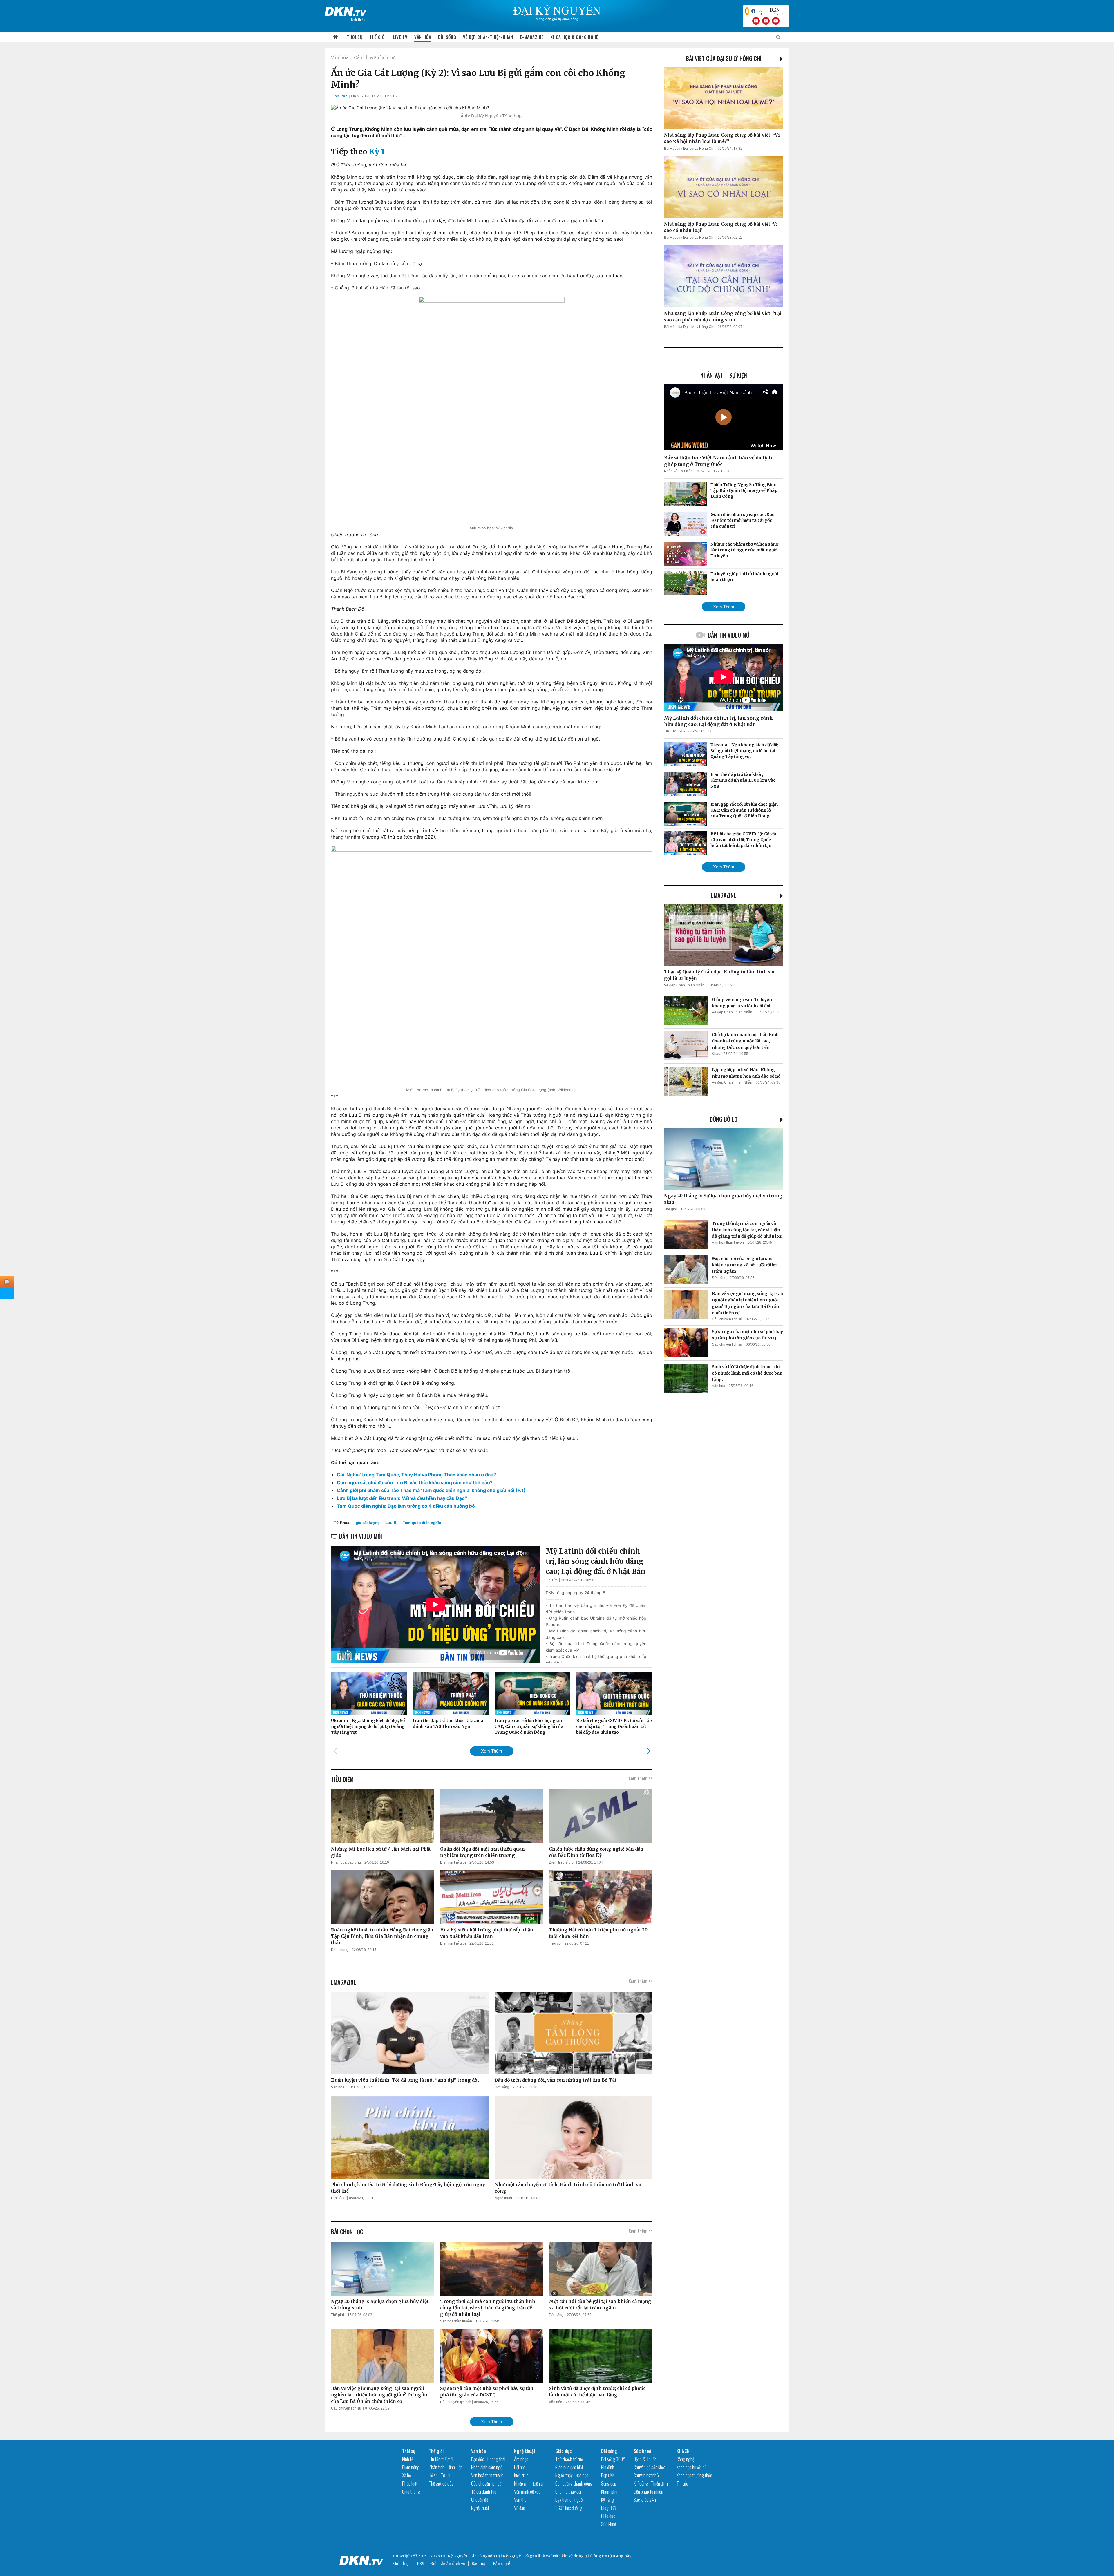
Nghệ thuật (503, 2198)
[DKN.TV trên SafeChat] (747, 11)
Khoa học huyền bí (691, 2467)
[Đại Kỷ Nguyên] (346, 10)
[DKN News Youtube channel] (756, 21)
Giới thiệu (402, 2564)
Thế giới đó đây (441, 2483)
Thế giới (378, 37)
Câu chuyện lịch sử (374, 58)
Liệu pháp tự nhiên (648, 2492)
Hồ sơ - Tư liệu (440, 2475)
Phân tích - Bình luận (446, 2467)
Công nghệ (685, 2459)
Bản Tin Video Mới (729, 635)
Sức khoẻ (608, 2524)
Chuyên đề (480, 2500)
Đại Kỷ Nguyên (510, 2556)
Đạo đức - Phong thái (488, 2459)
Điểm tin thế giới (453, 1862)
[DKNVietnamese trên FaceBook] (753, 11)
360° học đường (569, 2508)
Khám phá (609, 2492)
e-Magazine (532, 37)
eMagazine (724, 895)
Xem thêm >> (640, 1778)
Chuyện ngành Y (646, 2475)
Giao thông (411, 2492)
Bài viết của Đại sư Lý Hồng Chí (724, 58)
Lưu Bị (391, 1523)
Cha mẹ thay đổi (568, 2492)
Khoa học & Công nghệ (574, 37)
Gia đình (608, 2467)
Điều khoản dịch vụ (448, 2564)
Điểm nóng (340, 1950)
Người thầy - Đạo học (572, 2475)
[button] (648, 1751)
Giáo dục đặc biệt (569, 2467)
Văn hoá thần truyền (456, 2321)
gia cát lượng (368, 1523)
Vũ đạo (520, 2508)
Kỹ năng (607, 2500)
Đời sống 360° (613, 2459)
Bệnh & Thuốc (645, 2459)
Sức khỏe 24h (645, 2500)
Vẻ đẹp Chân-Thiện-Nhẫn (488, 37)
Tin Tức (552, 1580)
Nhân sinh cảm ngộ (487, 2467)
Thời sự (355, 37)
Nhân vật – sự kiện (724, 375)
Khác (716, 1054)
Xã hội (407, 2475)
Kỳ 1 (377, 152)
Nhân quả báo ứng (346, 1862)
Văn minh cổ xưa (527, 2492)
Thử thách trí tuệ (569, 2459)
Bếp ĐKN (608, 2475)
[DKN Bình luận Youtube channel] (766, 21)
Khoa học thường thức (694, 2475)
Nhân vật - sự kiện (678, 471)
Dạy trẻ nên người (569, 2500)
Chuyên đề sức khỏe (650, 2467)
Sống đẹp (609, 2483)
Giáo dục (564, 2451)
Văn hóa (423, 37)
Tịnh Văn (339, 96)
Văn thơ (520, 2500)
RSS (421, 2564)
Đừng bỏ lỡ (724, 1119)
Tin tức (682, 2483)
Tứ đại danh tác (484, 2492)
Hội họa (520, 2467)
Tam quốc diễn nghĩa (422, 1523)
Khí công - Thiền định (651, 2483)
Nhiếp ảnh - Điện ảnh (530, 2483)
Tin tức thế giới (441, 2459)
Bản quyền (503, 2564)
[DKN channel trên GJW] (772, 11)
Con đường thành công (574, 2483)
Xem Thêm (492, 1751)
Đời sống (447, 37)
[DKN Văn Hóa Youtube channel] (776, 21)
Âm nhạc (521, 2459)
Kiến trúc (521, 2475)
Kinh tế (408, 2459)
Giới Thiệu (358, 19)
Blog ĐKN (609, 2508)
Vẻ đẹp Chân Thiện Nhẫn (684, 985)
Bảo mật (479, 2564)
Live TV (400, 37)
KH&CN (683, 2451)
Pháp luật (410, 2483)
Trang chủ (336, 37)
